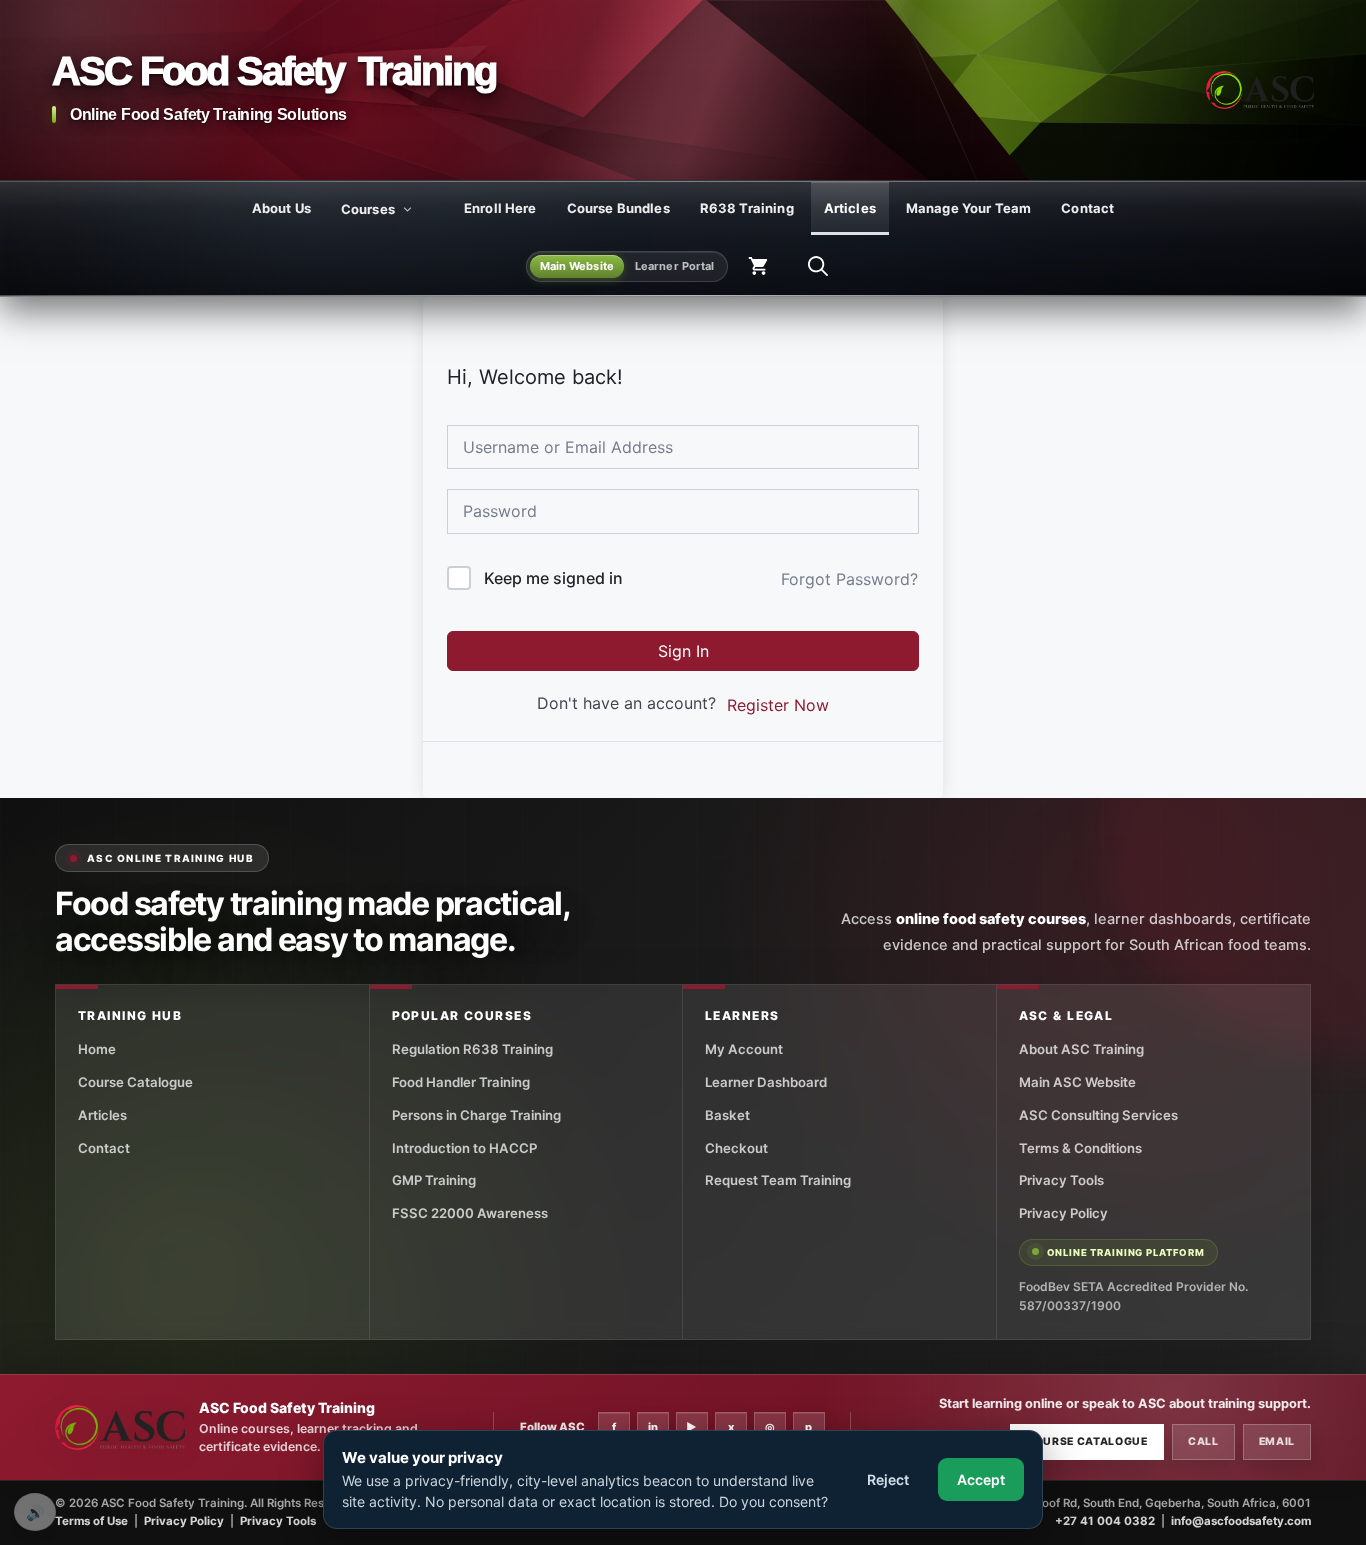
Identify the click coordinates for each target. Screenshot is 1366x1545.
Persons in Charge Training (476, 1115)
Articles (850, 208)
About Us (281, 208)
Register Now (778, 705)
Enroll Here (500, 208)
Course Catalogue (135, 1082)
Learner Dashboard (766, 1082)
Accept (981, 1479)
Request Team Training (778, 1180)
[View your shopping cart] (758, 266)
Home (97, 1049)
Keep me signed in (553, 578)
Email (1277, 1441)
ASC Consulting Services (1098, 1115)
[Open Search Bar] (818, 266)
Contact (1087, 208)
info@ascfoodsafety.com (1241, 1521)
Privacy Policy (1063, 1213)
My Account (744, 1049)
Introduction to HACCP (464, 1148)
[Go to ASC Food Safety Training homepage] (1260, 90)
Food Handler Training (461, 1082)
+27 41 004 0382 (1105, 1521)
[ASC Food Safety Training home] (120, 1427)
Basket (727, 1115)
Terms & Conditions (1080, 1148)
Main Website (577, 266)
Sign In (683, 651)
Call (1203, 1441)
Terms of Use (91, 1521)
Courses (368, 209)
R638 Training (747, 208)
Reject (888, 1479)
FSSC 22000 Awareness (470, 1213)
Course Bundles (618, 208)
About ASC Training (1081, 1049)
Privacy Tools (1061, 1180)
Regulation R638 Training (472, 1049)
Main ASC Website (1077, 1082)
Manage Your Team (968, 208)
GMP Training (434, 1180)
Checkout (736, 1148)
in (653, 1427)
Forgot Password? (849, 579)
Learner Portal (675, 266)
